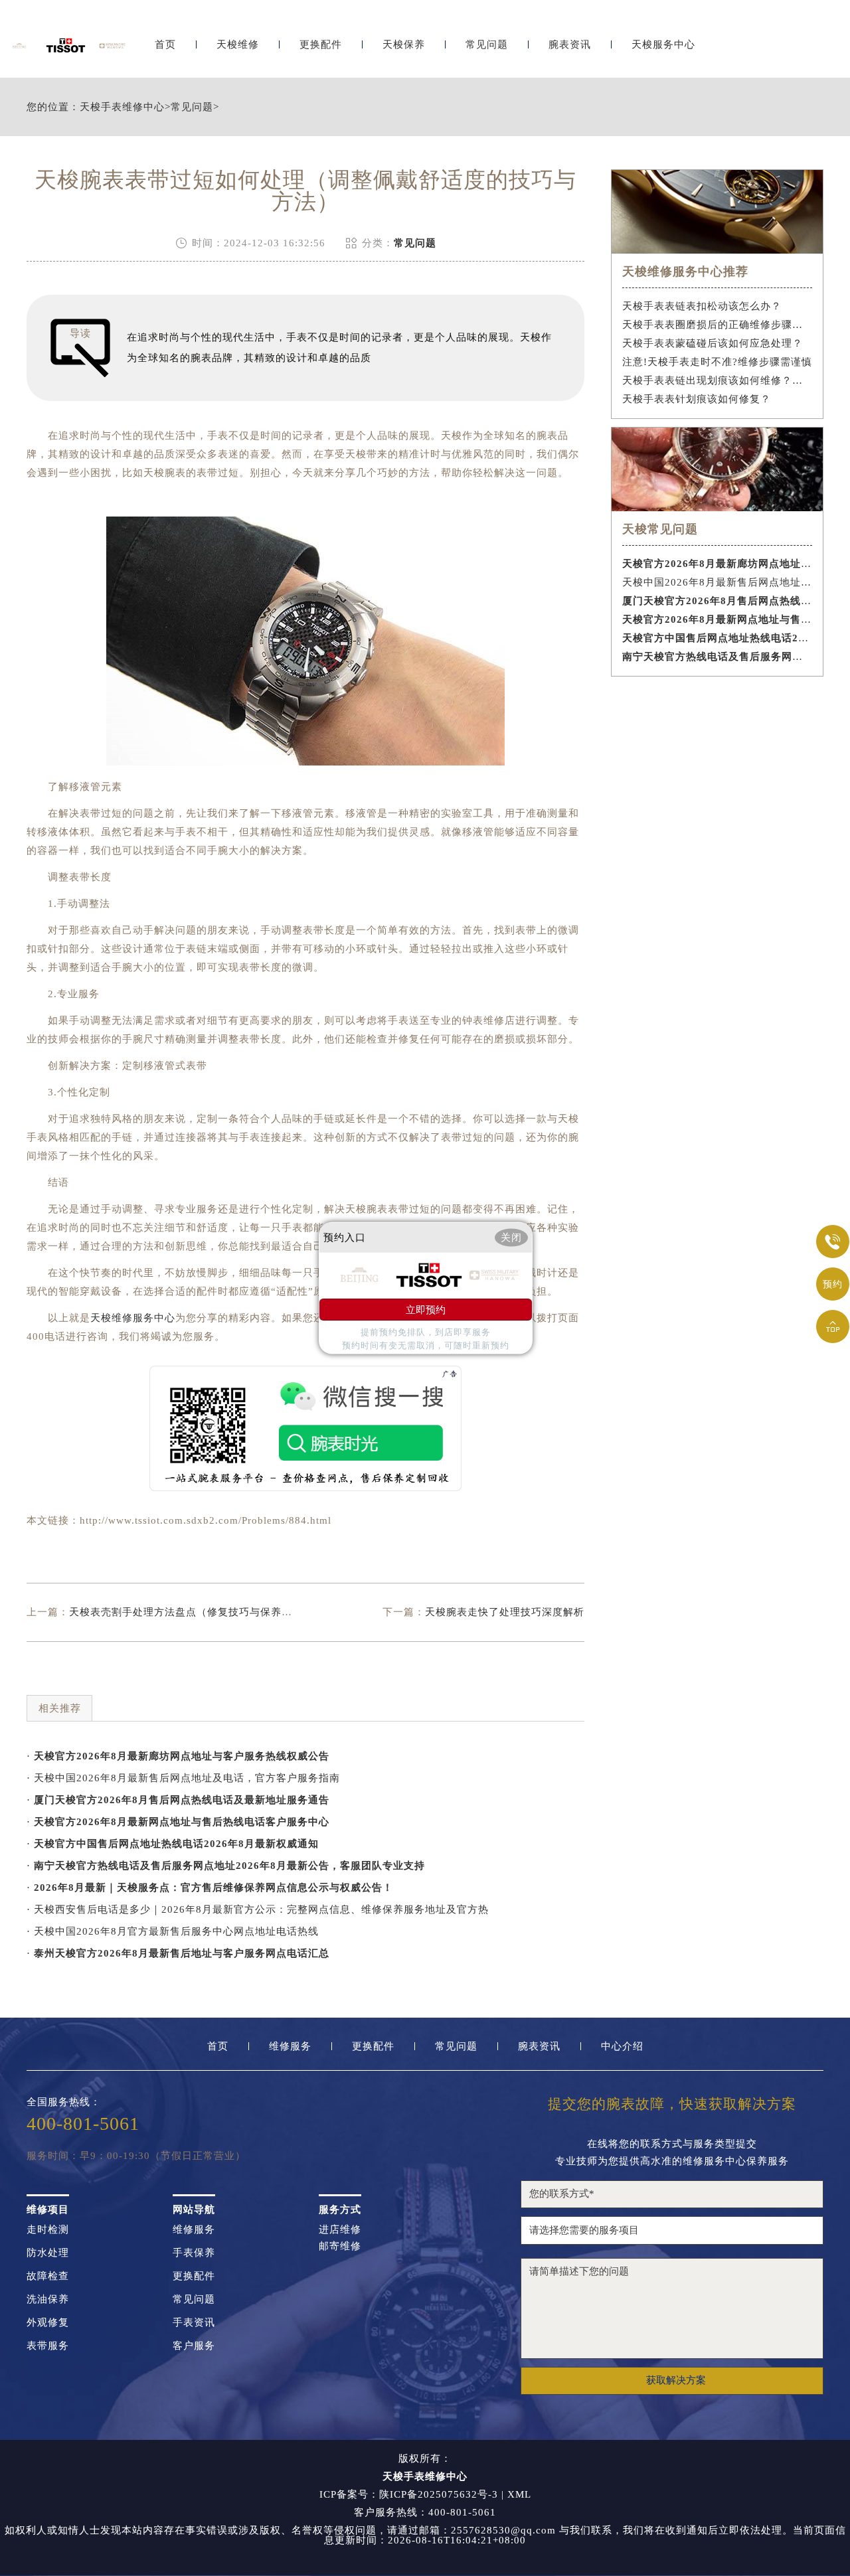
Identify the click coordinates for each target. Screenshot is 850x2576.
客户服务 (194, 2346)
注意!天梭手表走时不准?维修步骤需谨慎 (717, 362)
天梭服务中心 (663, 45)
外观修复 (48, 2323)
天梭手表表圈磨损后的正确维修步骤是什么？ (718, 325)
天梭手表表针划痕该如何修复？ (697, 399)
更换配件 (321, 45)
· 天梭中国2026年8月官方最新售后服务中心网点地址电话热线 (173, 1931)
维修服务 (290, 2047)
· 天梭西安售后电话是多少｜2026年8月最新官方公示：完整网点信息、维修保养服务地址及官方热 (258, 1909)
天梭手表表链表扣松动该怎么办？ (702, 306)
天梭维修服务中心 (133, 1318)
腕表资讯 (570, 45)
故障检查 (48, 2276)
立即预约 (426, 1309)
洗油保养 (48, 2299)
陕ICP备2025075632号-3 (439, 2494)
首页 (165, 45)
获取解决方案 (676, 2380)
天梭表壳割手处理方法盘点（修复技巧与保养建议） (191, 1612)
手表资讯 (194, 2323)
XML (519, 2494)
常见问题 (487, 45)
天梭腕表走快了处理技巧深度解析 (505, 1612)
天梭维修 (238, 45)
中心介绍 (622, 2047)
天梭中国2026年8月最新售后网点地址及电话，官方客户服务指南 (718, 582)
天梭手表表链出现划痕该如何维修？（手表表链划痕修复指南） (718, 380)
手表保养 (194, 2253)
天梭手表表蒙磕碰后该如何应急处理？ (713, 343)
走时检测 (48, 2230)
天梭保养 (404, 45)
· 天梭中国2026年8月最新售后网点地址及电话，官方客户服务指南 (183, 1778)
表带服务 (48, 2346)
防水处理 (48, 2253)
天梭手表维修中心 (122, 107)
